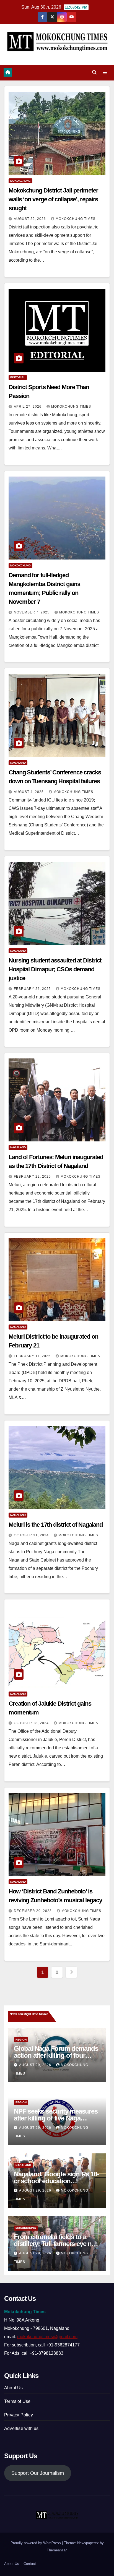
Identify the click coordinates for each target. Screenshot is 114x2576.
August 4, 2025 (29, 792)
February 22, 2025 (33, 1177)
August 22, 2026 (30, 219)
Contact (30, 2564)
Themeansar (57, 2550)
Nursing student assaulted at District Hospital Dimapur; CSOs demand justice (55, 969)
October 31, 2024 (32, 1535)
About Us (14, 2388)
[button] (94, 72)
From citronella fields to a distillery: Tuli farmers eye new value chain (57, 2244)
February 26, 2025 (33, 989)
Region (21, 2040)
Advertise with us (21, 2428)
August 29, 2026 (36, 2065)
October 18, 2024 (32, 1723)
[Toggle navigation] (105, 73)
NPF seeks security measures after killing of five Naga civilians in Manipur (56, 2118)
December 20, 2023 (33, 1911)
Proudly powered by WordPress (36, 2543)
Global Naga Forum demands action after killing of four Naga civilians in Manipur (56, 2055)
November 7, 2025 (32, 612)
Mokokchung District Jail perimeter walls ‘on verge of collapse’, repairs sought (53, 199)
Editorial (18, 377)
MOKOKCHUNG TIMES (76, 219)
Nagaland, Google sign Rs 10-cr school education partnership (56, 2181)
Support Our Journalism (38, 2473)
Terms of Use (17, 2401)
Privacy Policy (19, 2415)
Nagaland (18, 763)
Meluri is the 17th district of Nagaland (56, 1525)
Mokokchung (20, 181)
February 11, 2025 (33, 1356)
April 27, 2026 (28, 407)
